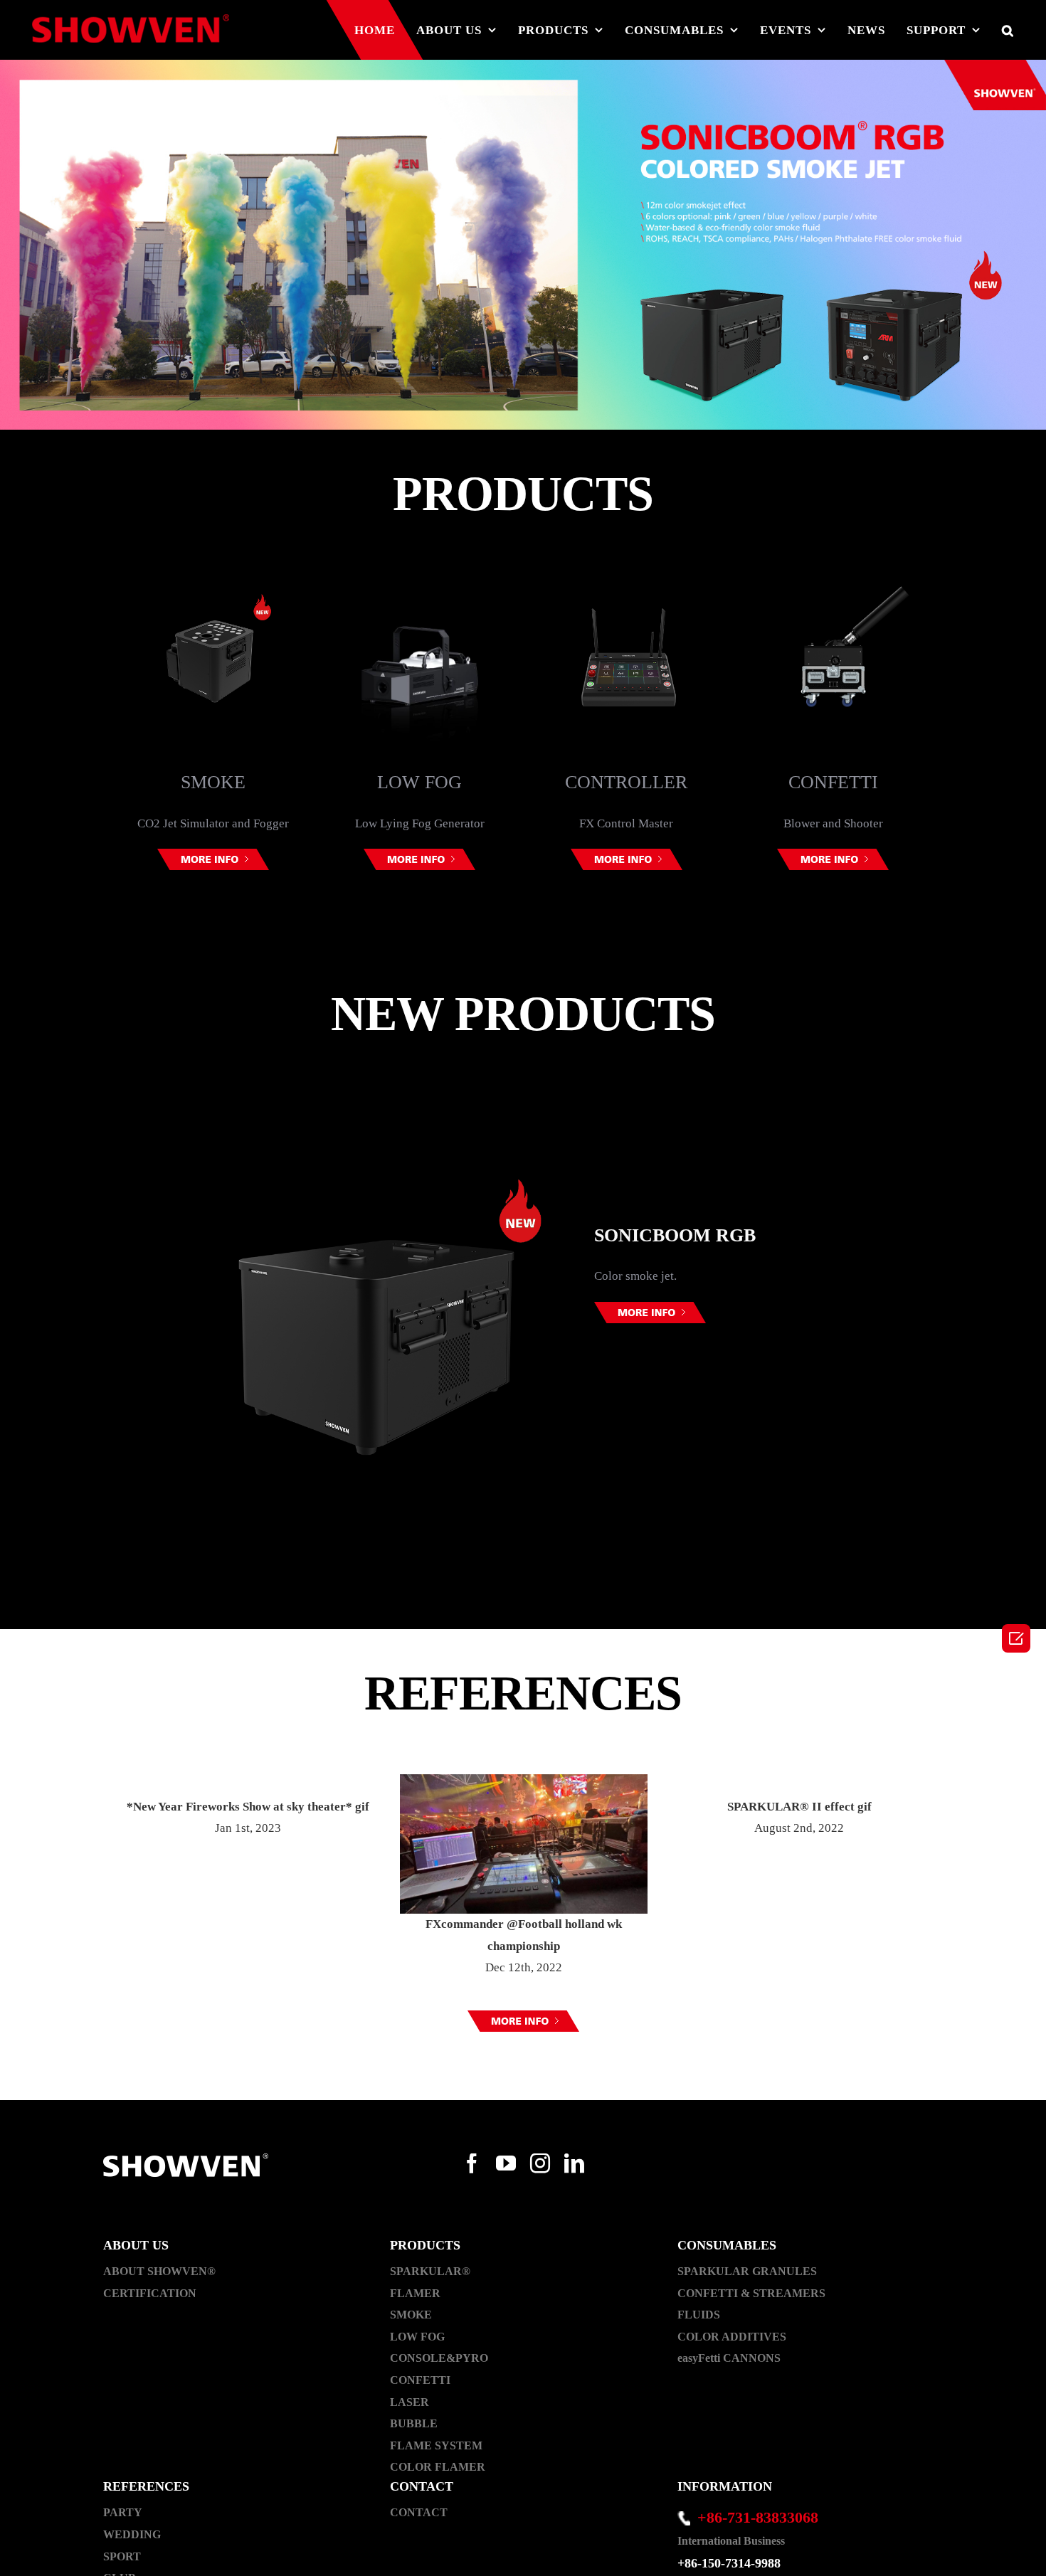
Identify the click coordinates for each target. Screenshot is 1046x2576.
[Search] (1008, 30)
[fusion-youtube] (506, 2163)
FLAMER (415, 2293)
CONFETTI (627, 782)
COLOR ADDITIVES (732, 2337)
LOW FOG (213, 782)
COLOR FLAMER (438, 2467)
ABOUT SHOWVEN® (159, 2271)
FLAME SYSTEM (436, 2445)
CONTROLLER (420, 782)
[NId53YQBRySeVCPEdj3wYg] (523, 2021)
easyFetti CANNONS (729, 2358)
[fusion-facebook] (472, 2163)
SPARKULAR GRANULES (747, 2271)
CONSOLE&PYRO (439, 2358)
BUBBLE (414, 2423)
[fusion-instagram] (540, 2163)
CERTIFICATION (150, 2293)
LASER (833, 790)
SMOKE (411, 2315)
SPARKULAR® (430, 2271)
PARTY (123, 2512)
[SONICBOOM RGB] (523, 245)
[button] (512, 928)
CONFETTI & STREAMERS (751, 2293)
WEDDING (132, 2534)
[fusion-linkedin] (574, 2163)
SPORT (122, 2556)
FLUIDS (699, 2315)
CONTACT (419, 2512)
